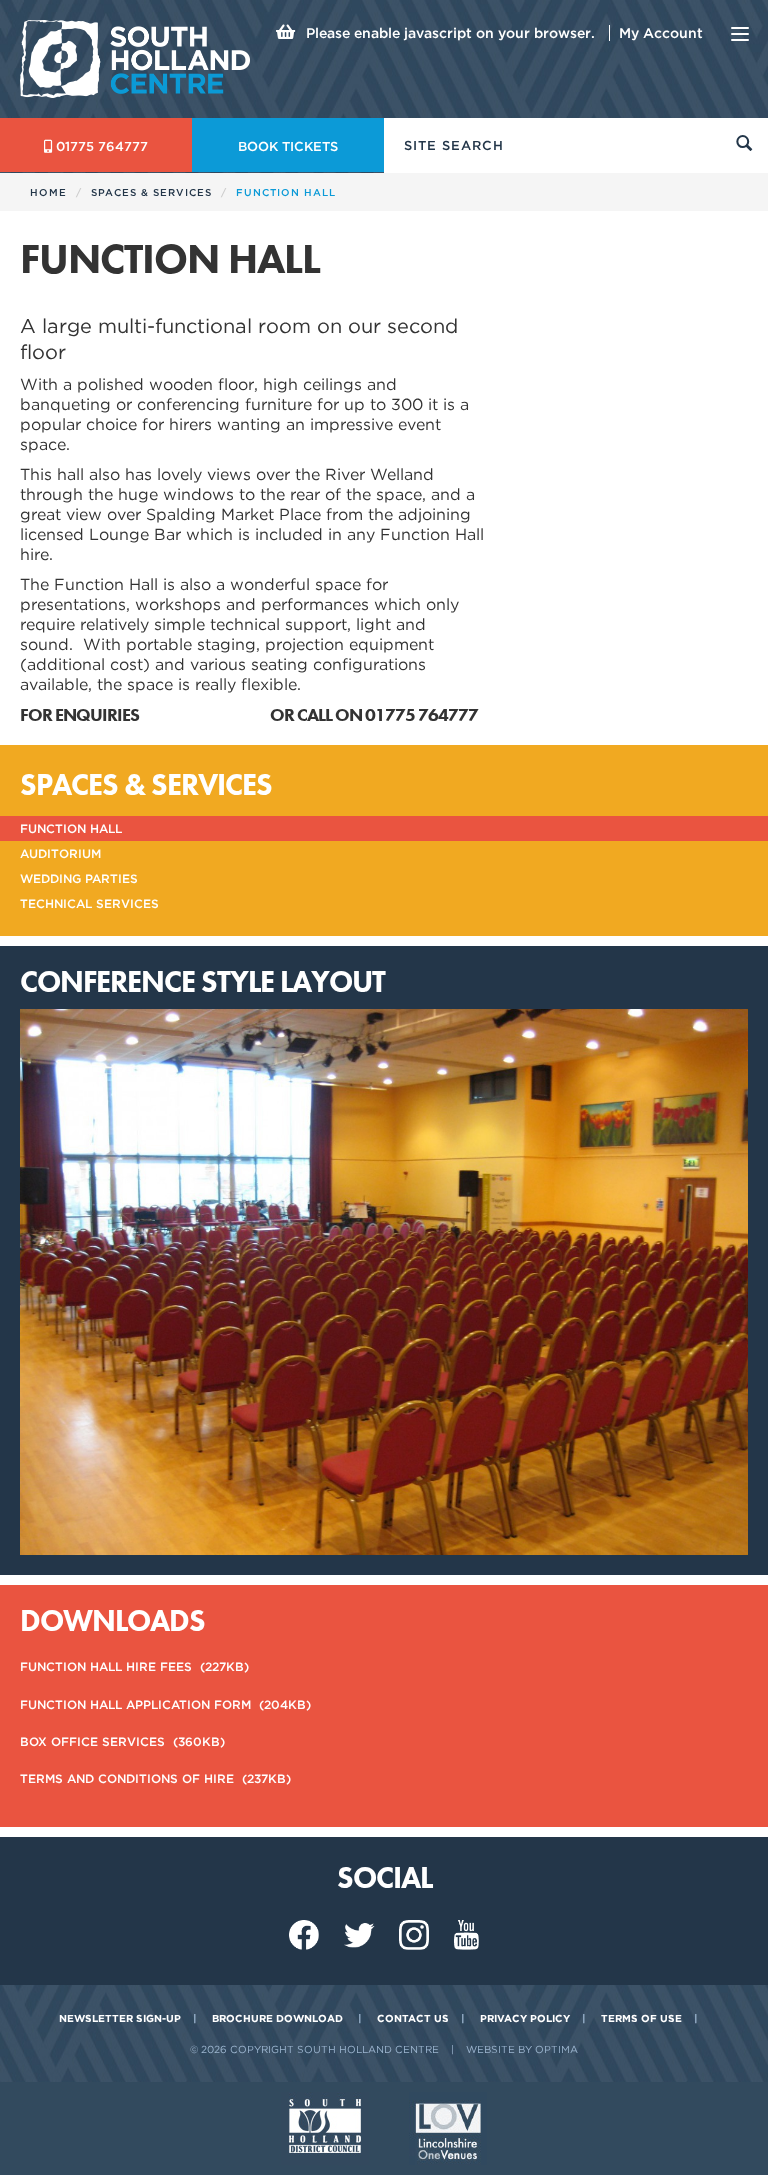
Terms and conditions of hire (155, 1778)
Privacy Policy (525, 2018)
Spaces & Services (151, 192)
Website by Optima (522, 2049)
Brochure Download (277, 2018)
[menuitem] (384, 1666)
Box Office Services (122, 1741)
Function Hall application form (165, 1704)
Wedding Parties (79, 878)
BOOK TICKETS (288, 146)
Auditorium (60, 853)
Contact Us (413, 2018)
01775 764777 (102, 146)
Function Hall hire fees (134, 1666)
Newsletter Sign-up (120, 2018)
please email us (206, 714)
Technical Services (89, 903)
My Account (661, 33)
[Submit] (744, 145)
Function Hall (71, 828)
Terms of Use (641, 2018)
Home (48, 192)
